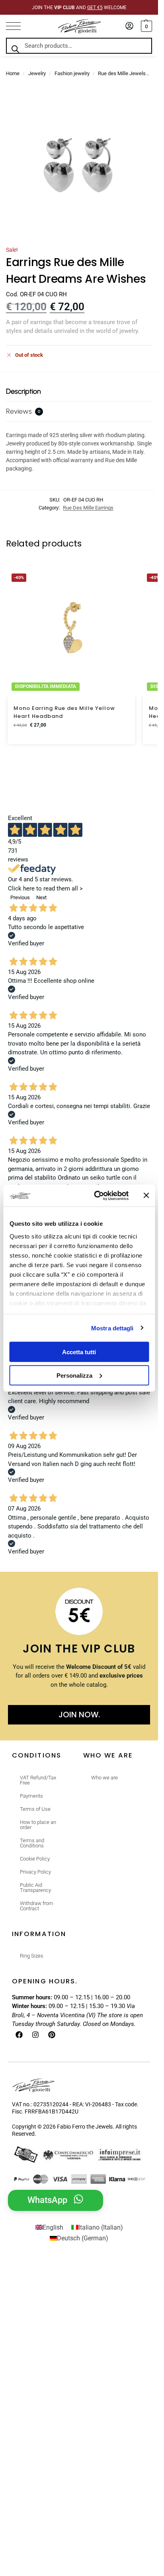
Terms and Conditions (32, 1843)
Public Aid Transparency (35, 1888)
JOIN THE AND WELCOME (79, 8)
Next (41, 897)
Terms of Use (35, 1809)
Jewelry (37, 73)
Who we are (104, 1778)
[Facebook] (19, 2035)
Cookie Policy (35, 1859)
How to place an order (38, 1825)
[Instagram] (35, 2035)
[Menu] (18, 26)
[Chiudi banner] (146, 1196)
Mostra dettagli (112, 1328)
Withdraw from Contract (37, 1906)
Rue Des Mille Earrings (88, 508)
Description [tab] (23, 391)
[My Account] (129, 26)
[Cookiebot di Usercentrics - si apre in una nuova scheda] (96, 1196)
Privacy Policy (35, 1872)
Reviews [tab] (23, 411)
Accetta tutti (79, 1352)
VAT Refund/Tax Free (38, 1780)
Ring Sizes (32, 1956)
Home (13, 73)
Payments (31, 1796)
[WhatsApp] (78, 2199)
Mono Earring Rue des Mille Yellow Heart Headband (64, 712)
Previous (20, 897)
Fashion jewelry (72, 73)
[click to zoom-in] (79, 166)
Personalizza (74, 1375)
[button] (145, 26)
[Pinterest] (52, 2035)
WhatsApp (47, 2200)
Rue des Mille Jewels (122, 73)
